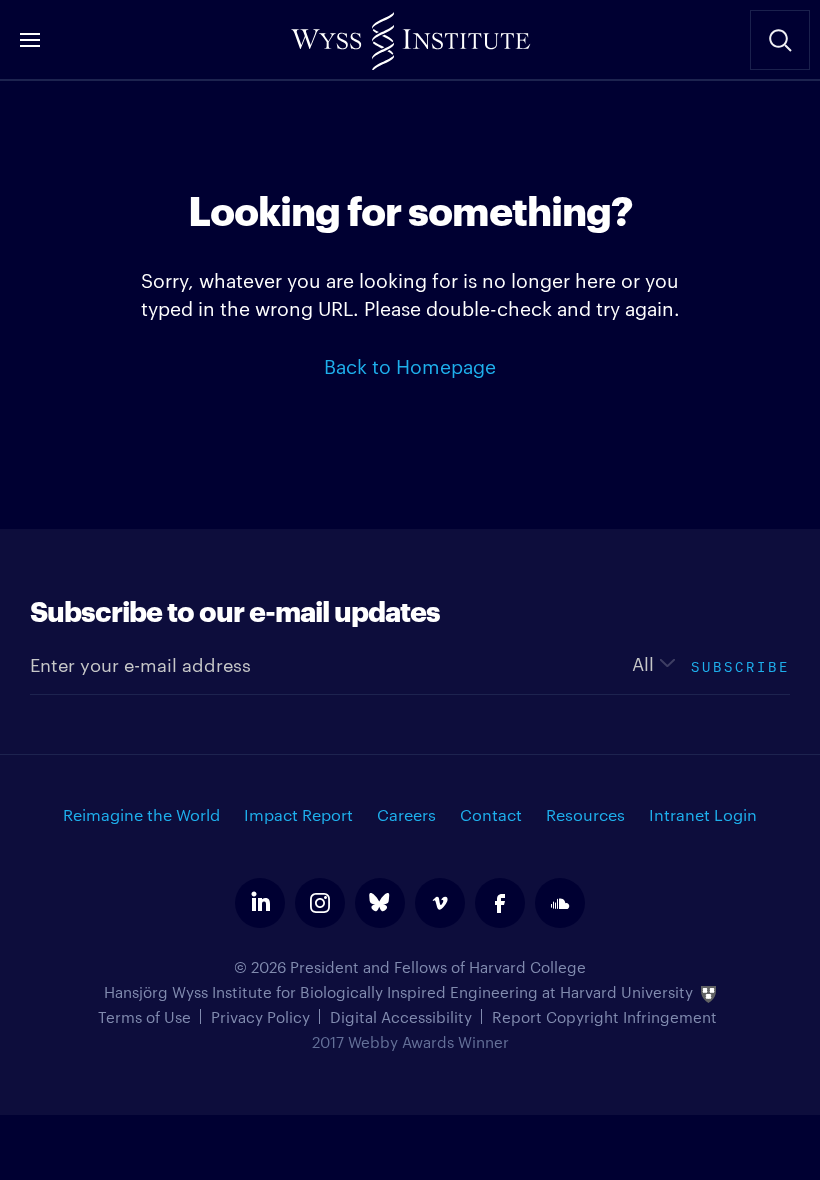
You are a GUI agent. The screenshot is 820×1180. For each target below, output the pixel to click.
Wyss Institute (410, 35)
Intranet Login (703, 814)
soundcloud (560, 903)
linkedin (260, 903)
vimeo (440, 903)
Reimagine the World (141, 814)
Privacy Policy (260, 1016)
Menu (30, 40)
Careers (406, 814)
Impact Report (298, 814)
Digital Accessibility (401, 1016)
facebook (500, 903)
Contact (491, 814)
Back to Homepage (410, 365)
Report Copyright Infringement (604, 1016)
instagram (320, 903)
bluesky (380, 903)
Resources (585, 814)
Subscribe (740, 664)
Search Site (780, 40)
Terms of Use (144, 1016)
